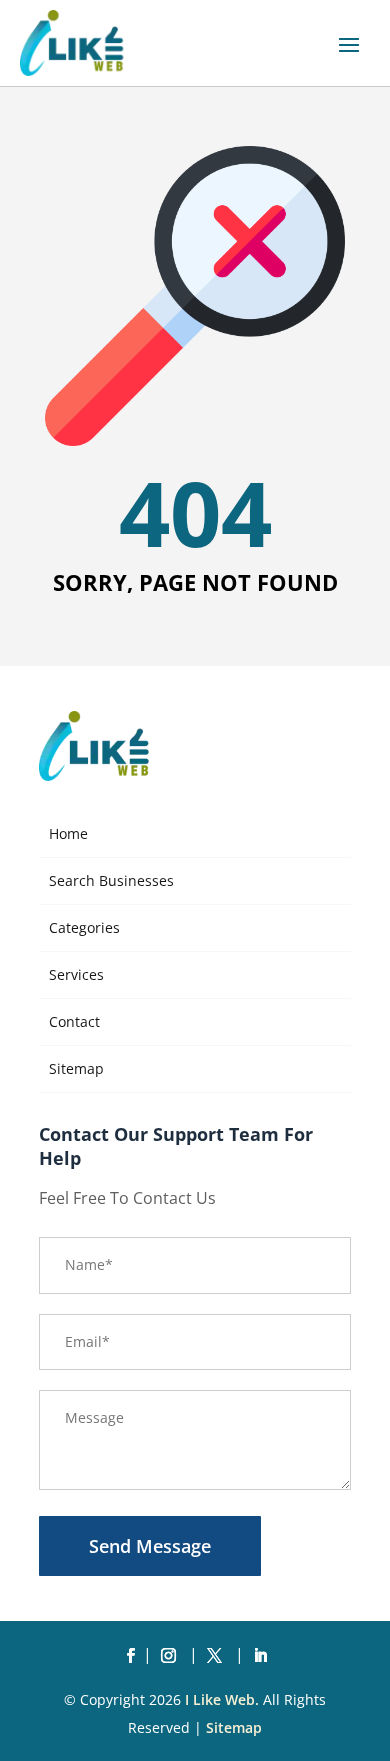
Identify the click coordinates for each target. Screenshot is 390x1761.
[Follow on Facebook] (130, 1656)
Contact (74, 1021)
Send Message (150, 1546)
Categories (84, 927)
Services (76, 974)
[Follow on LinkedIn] (260, 1656)
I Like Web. (222, 1699)
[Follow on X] (218, 1656)
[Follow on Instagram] (172, 1656)
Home (68, 833)
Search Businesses (111, 880)
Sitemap (76, 1068)
